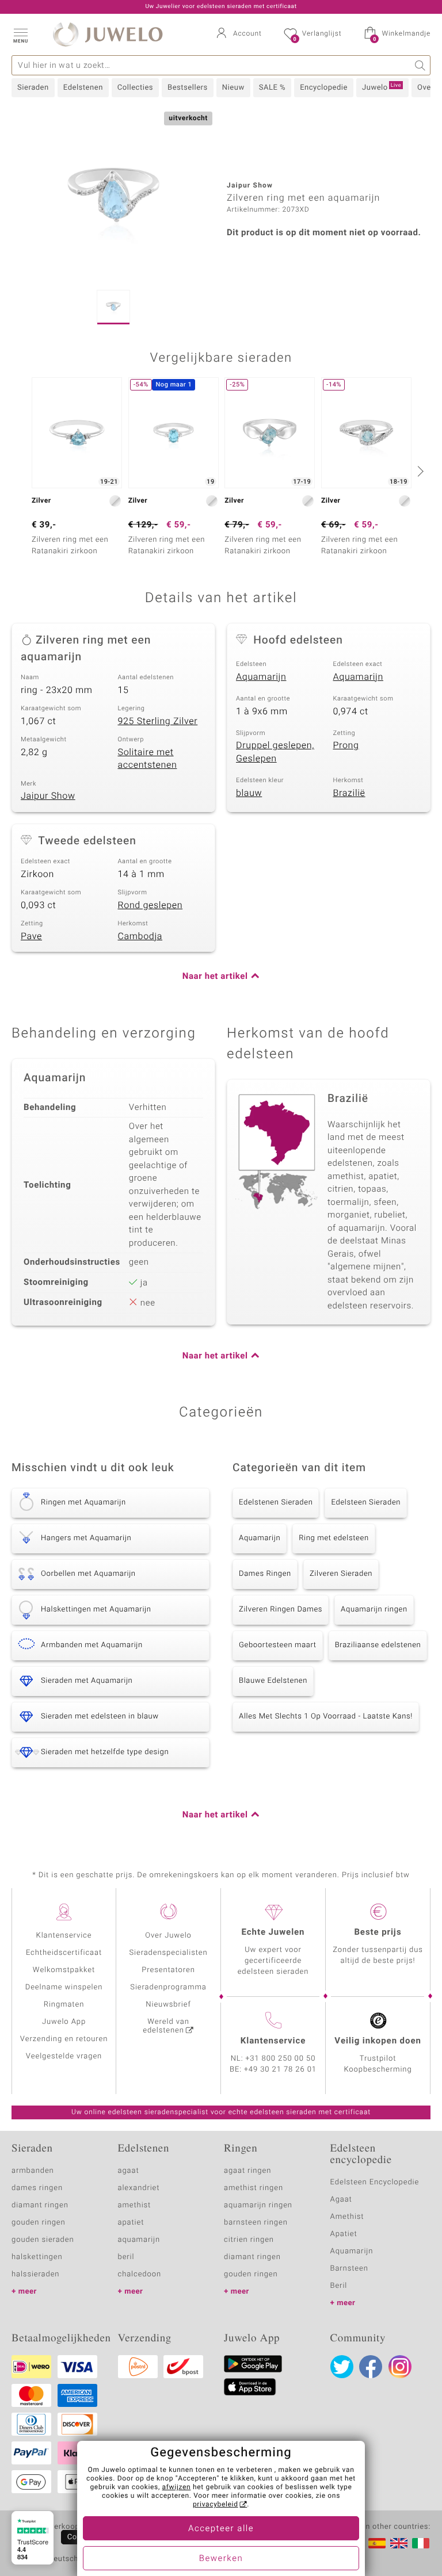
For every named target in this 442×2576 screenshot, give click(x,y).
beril (126, 2257)
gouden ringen (39, 2223)
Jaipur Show (48, 796)
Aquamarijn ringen (374, 1609)
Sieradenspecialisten (168, 1953)
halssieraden (35, 2274)
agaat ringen (247, 2171)
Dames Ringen (265, 1574)
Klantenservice (64, 1936)
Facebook (371, 2367)
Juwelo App (64, 2022)
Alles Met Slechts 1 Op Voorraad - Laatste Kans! (326, 1716)
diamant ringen (40, 2205)
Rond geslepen (150, 905)
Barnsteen (349, 2269)
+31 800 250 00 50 (281, 2059)
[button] (20, 35)
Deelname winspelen (64, 1987)
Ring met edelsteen (334, 1538)
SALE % (272, 88)
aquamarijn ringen (258, 2205)
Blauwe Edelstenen (273, 1681)
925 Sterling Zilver (158, 721)
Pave (31, 936)
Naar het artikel (215, 977)
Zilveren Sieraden (341, 1574)
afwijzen (177, 2487)
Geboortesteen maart (278, 1645)
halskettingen (37, 2257)
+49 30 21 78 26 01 (280, 2070)
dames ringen (37, 2188)
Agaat (341, 2200)
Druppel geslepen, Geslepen (275, 752)
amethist (135, 2205)
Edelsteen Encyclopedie (375, 2182)
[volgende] (419, 471)
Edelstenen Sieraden (276, 1503)
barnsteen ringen (256, 2223)
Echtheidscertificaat (64, 1953)
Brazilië (349, 793)
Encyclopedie (324, 88)
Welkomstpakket (64, 1970)
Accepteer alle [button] (221, 2529)
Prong (346, 745)
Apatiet (344, 2234)
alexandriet (139, 2188)
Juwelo (382, 87)
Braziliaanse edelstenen (378, 1645)
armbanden (33, 2171)
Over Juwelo (168, 1936)
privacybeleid (216, 2505)
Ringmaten (64, 2005)
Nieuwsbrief (168, 2005)
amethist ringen (254, 2188)
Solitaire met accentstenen (148, 759)
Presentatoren (168, 1970)
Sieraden (33, 88)
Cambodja (140, 936)
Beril (339, 2286)
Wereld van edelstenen (166, 2026)
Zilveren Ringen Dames (281, 1609)
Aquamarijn (261, 677)
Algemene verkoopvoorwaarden (69, 2527)
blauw (249, 793)
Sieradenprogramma (168, 1987)
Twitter (342, 2367)
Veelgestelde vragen (64, 2056)
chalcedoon (140, 2274)
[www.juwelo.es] (377, 2543)
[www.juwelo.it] (421, 2543)
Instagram (400, 2367)
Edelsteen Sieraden (366, 1503)
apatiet (131, 2223)
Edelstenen (83, 88)
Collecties (135, 88)
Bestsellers (188, 88)
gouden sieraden (43, 2240)
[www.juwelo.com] (399, 2543)
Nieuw (233, 88)
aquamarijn (139, 2240)
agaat (129, 2171)
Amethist (347, 2217)
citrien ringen (249, 2240)
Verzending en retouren (64, 2039)
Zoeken (420, 65)
